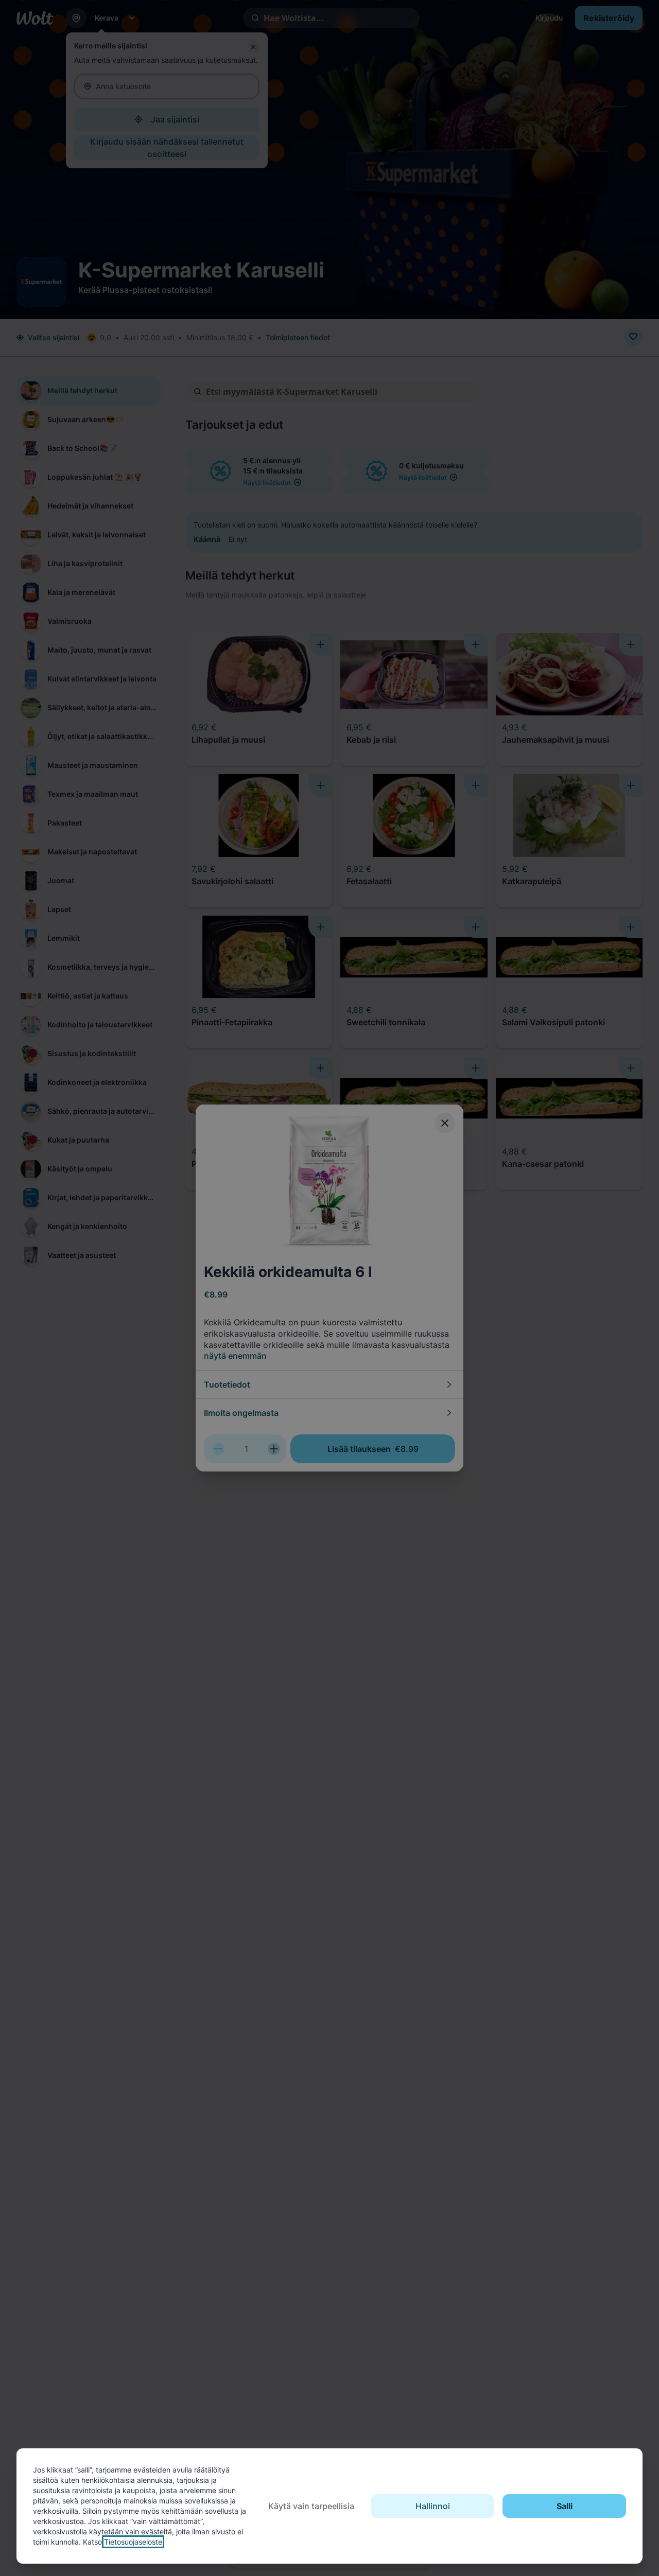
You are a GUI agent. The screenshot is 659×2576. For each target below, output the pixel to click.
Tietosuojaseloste (133, 2542)
